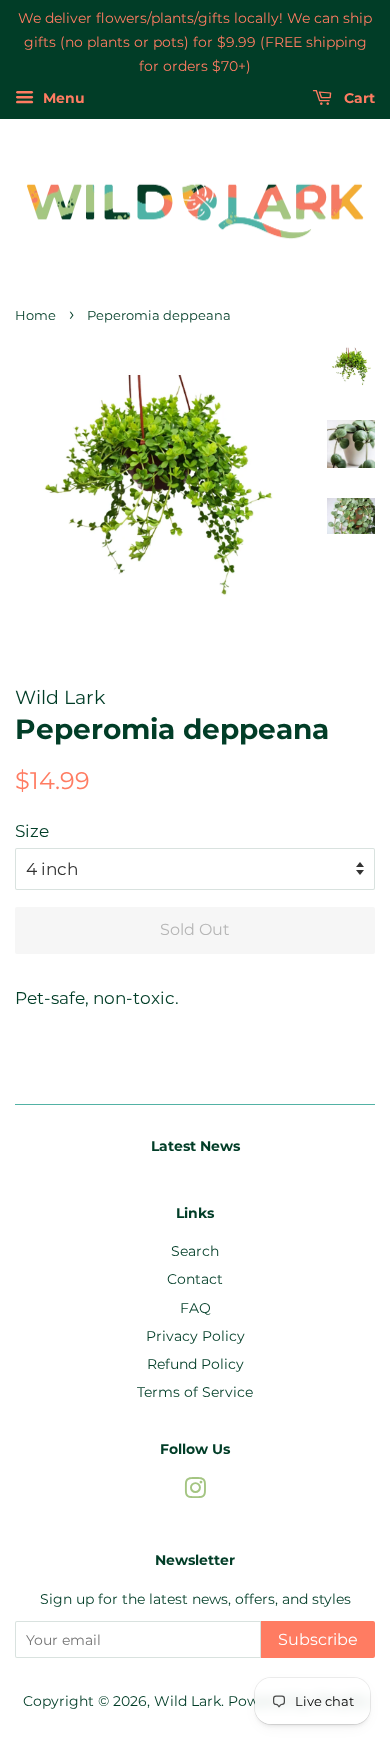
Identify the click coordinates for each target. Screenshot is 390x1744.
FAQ (195, 1308)
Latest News (195, 1146)
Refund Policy (195, 1364)
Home (35, 315)
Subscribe (318, 1639)
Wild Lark (187, 1701)
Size (32, 831)
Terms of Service (195, 1392)
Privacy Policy (195, 1336)
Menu (62, 99)
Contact (195, 1279)
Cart (357, 99)
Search (195, 1251)
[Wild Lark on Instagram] (195, 1492)
